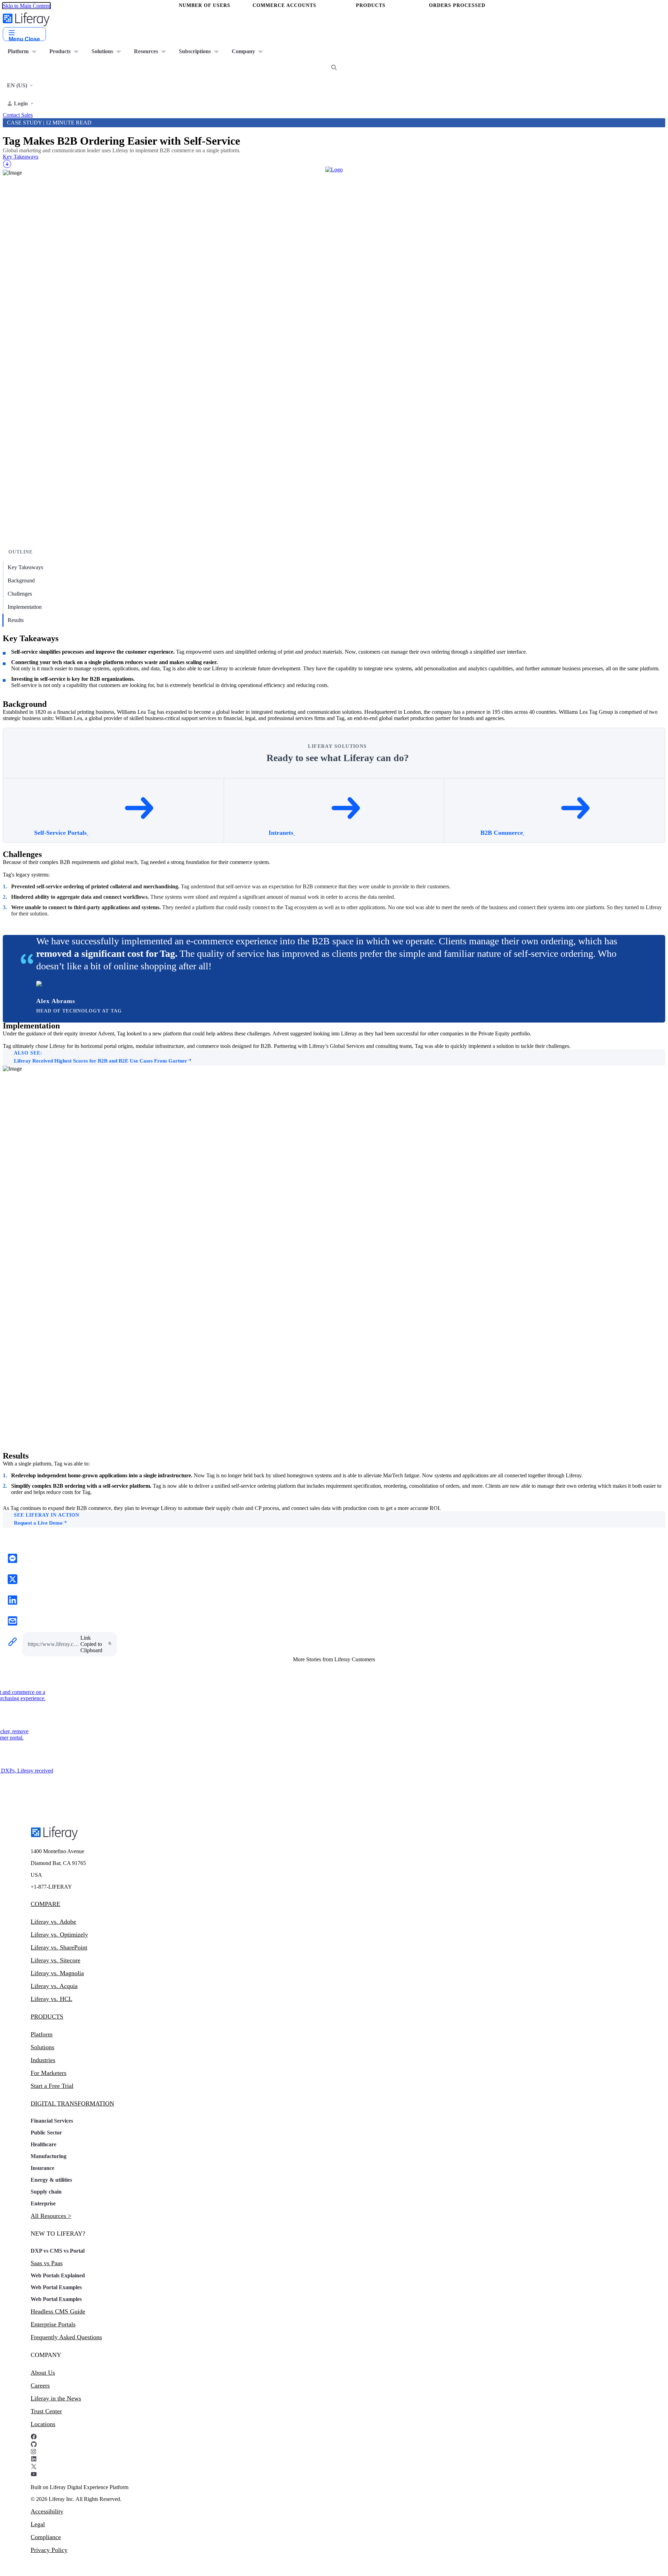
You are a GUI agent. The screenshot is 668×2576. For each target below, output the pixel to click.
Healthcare (43, 2144)
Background (21, 580)
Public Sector (46, 2133)
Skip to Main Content (26, 6)
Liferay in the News (56, 2398)
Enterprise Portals (53, 2324)
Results (16, 620)
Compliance (46, 2537)
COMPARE (45, 1904)
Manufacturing (49, 2156)
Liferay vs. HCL (51, 1999)
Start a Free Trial (52, 2086)
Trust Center (46, 2411)
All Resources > (51, 2216)
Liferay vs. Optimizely (59, 1935)
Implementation (25, 607)
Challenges (20, 594)
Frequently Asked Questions (66, 2337)
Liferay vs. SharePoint (59, 1947)
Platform (42, 2034)
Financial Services (52, 2121)
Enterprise (43, 2203)
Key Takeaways (25, 567)
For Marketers (49, 2073)
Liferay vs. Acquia (54, 1986)
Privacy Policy (49, 2550)
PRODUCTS (47, 2017)
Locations (43, 2424)
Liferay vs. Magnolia (57, 1973)
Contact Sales (18, 115)
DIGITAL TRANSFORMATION (72, 2103)
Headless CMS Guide (58, 2311)
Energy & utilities (51, 2180)
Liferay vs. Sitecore (55, 1960)
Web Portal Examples (56, 2287)
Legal (38, 2524)
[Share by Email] (13, 1622)
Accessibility (47, 2511)
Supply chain (46, 2192)
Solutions (42, 2047)
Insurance (42, 2168)
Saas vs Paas (47, 2263)
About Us (43, 2373)
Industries (43, 2060)
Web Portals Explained (58, 2275)
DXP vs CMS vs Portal (58, 2251)
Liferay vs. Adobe (53, 1922)
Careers (40, 2385)
